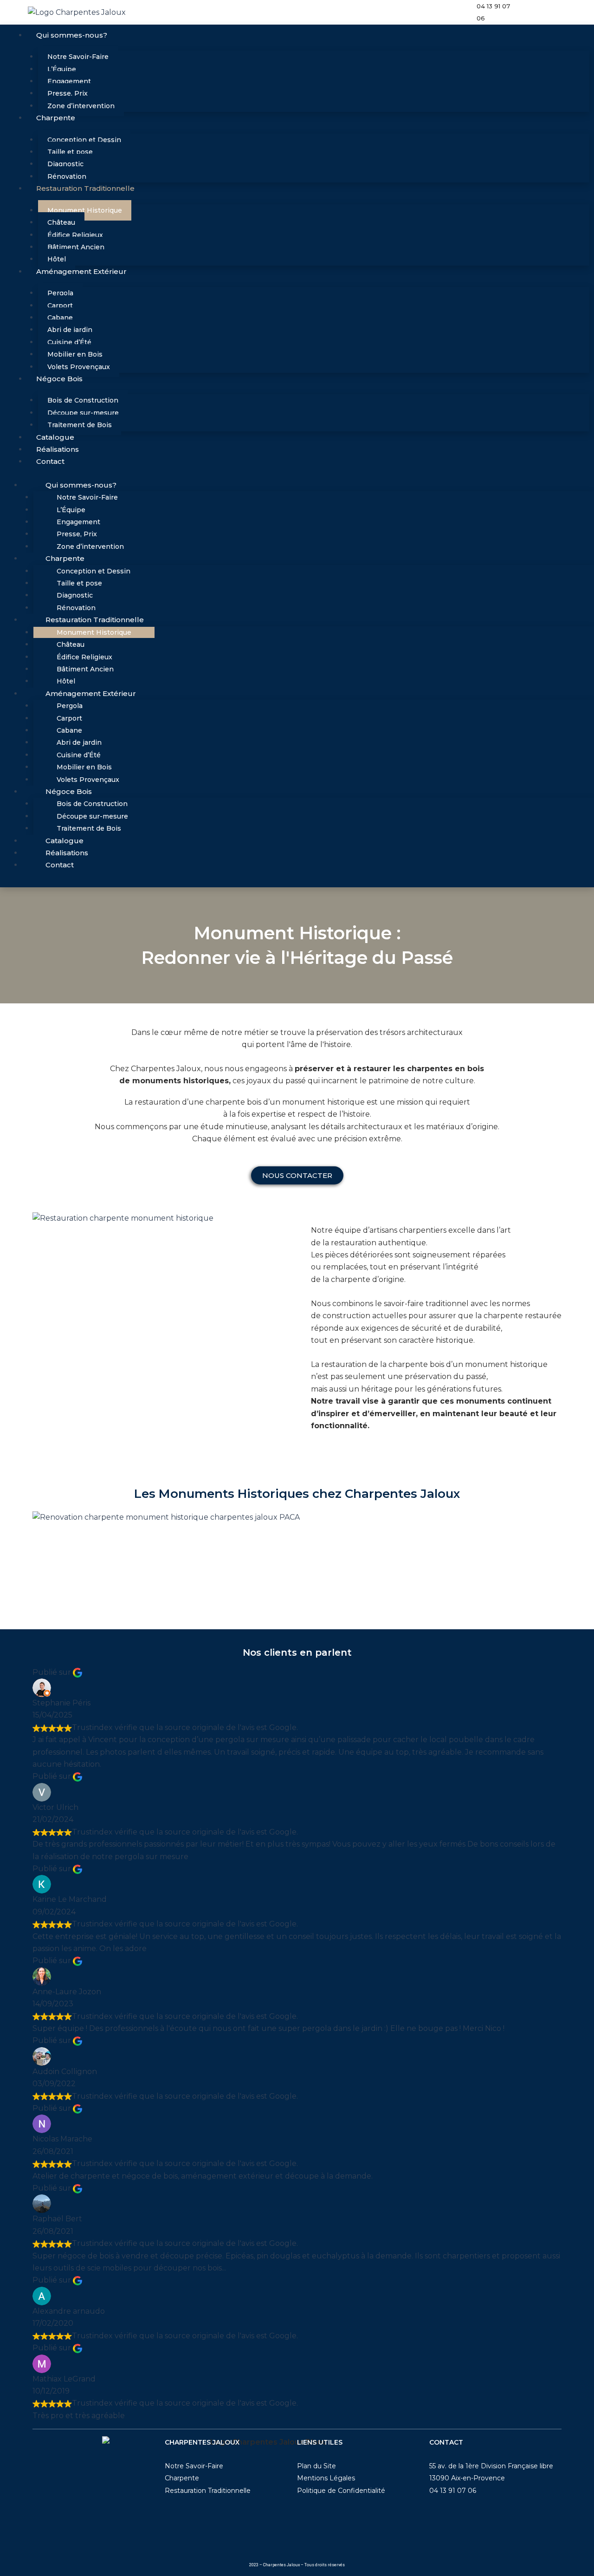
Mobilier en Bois (75, 354)
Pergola (60, 293)
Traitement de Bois (80, 425)
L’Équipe (62, 69)
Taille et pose (70, 152)
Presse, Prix (68, 93)
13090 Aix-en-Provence (467, 2478)
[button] (297, 1530)
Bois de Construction (83, 400)
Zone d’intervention (81, 106)
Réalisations (58, 449)
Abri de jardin (70, 330)
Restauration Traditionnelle (85, 188)
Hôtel (57, 259)
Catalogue (55, 437)
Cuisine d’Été (69, 342)
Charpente (56, 118)
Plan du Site (316, 2466)
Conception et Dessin (84, 140)
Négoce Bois (59, 379)
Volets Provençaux (79, 367)
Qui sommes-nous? (72, 35)
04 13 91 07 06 (453, 2491)
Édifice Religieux (75, 235)
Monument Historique (85, 210)
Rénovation (67, 176)
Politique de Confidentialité (341, 2491)
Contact (50, 461)
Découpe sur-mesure (83, 413)
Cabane (60, 318)
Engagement (69, 81)
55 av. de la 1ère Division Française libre (491, 2466)
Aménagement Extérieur (81, 271)
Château (61, 222)
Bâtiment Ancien (76, 247)
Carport (60, 306)
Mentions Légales (326, 2478)
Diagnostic (65, 164)
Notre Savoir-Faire (78, 57)
